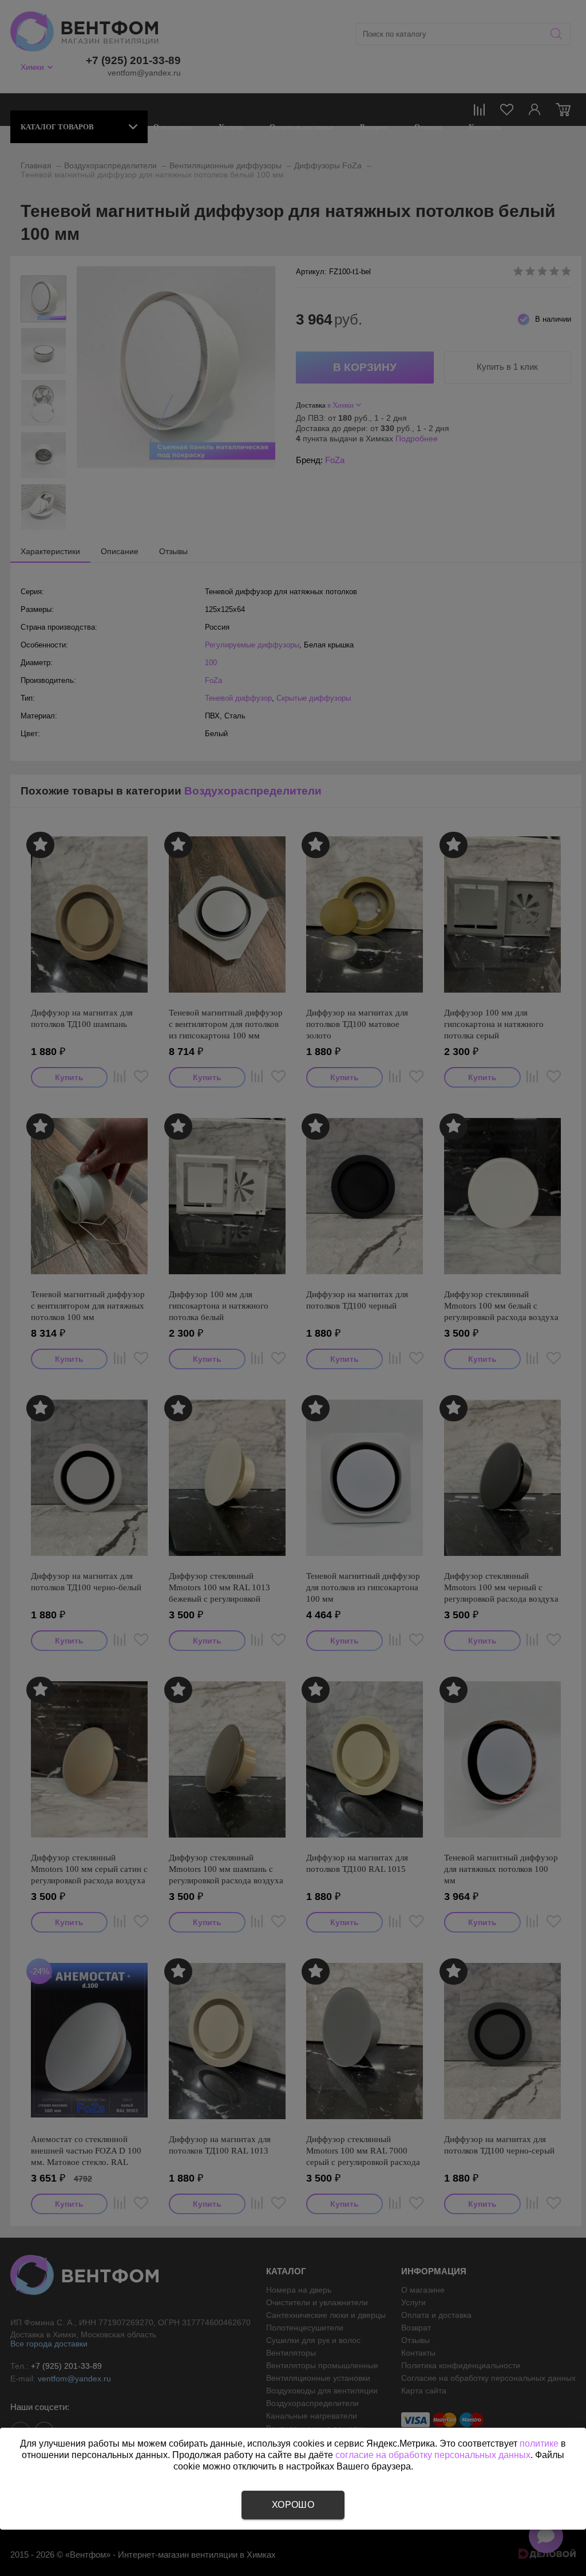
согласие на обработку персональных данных (433, 2455)
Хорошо (293, 2505)
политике (539, 2443)
